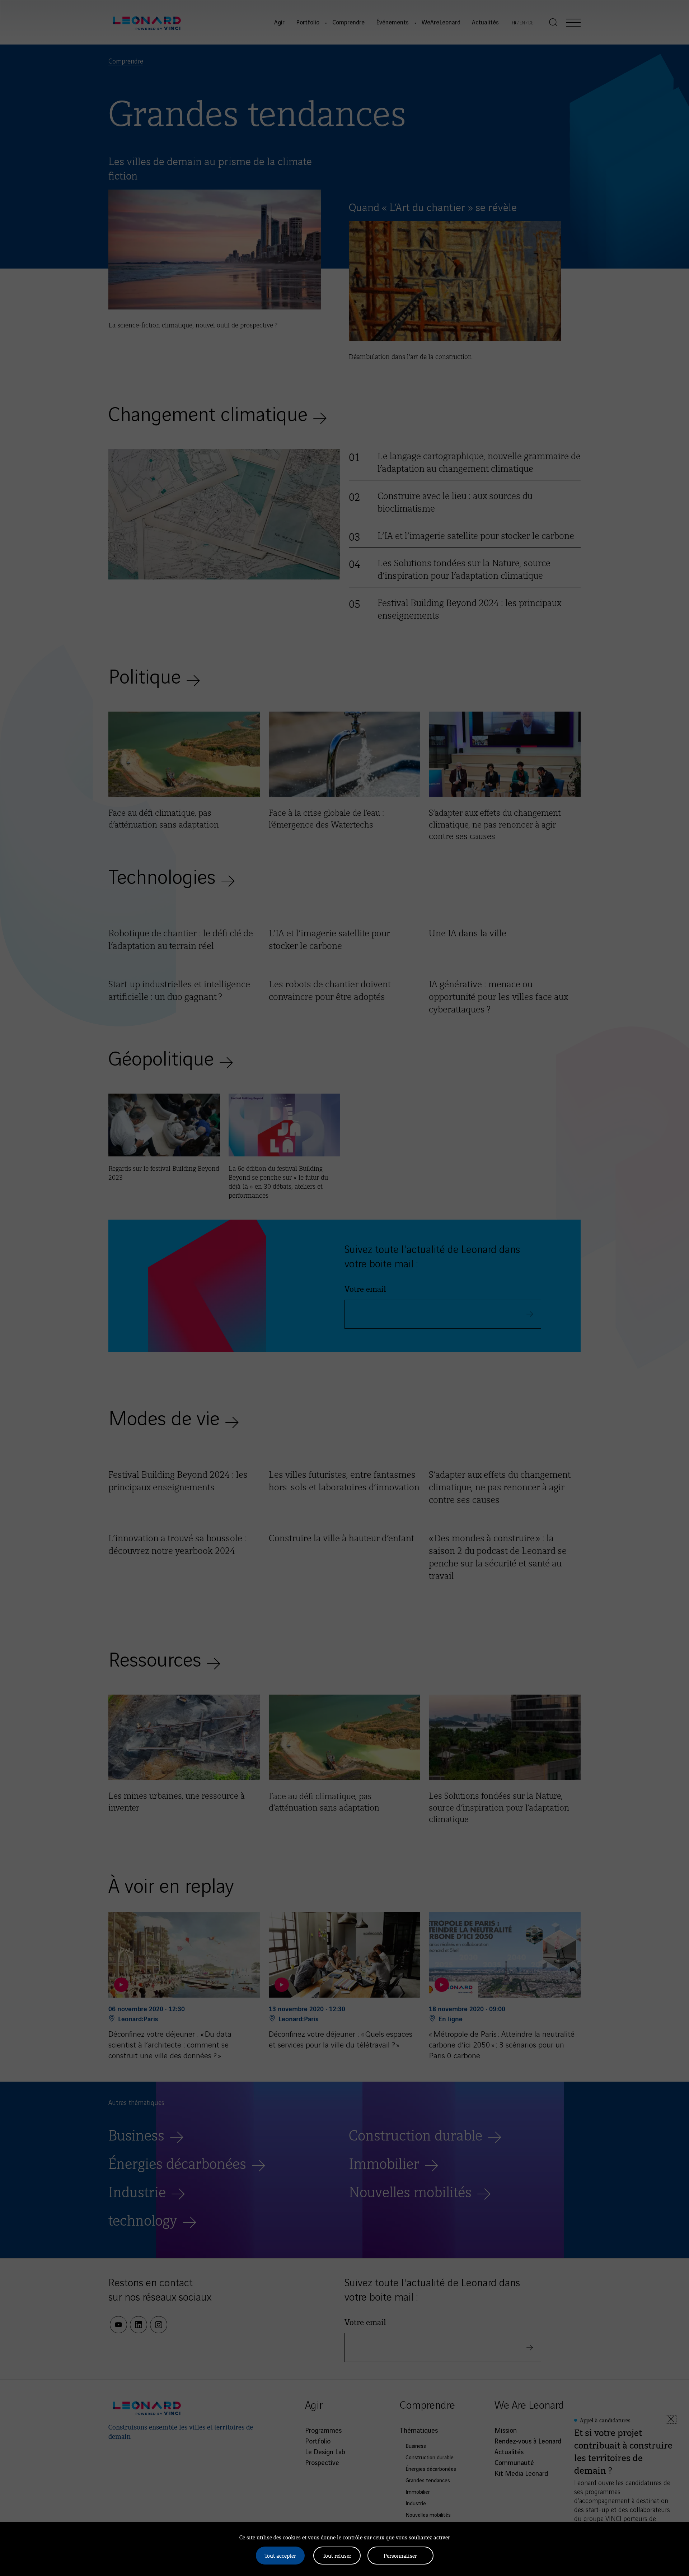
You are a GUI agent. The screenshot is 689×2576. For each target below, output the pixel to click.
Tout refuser (337, 2555)
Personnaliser (400, 2555)
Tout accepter (280, 2555)
